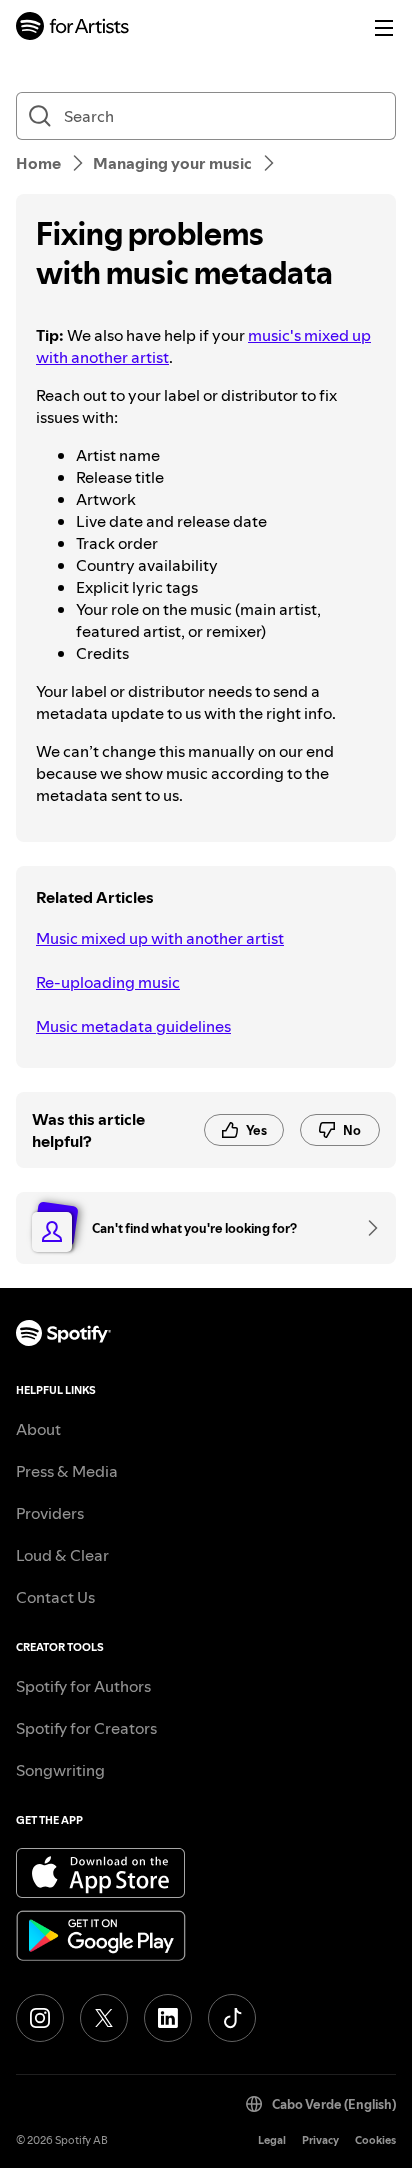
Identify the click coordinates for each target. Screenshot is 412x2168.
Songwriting (60, 1770)
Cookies (375, 2140)
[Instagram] (40, 2018)
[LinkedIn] (168, 2018)
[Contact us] (366, 1228)
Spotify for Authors (83, 1686)
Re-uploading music (108, 982)
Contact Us (55, 1597)
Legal (272, 2140)
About (38, 1429)
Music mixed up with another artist (160, 938)
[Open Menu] (384, 28)
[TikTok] (232, 2018)
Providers (50, 1513)
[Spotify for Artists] (73, 28)
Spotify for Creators (86, 1728)
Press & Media (67, 1471)
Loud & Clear (62, 1555)
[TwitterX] (104, 2018)
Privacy (320, 2140)
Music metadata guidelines (133, 1026)
